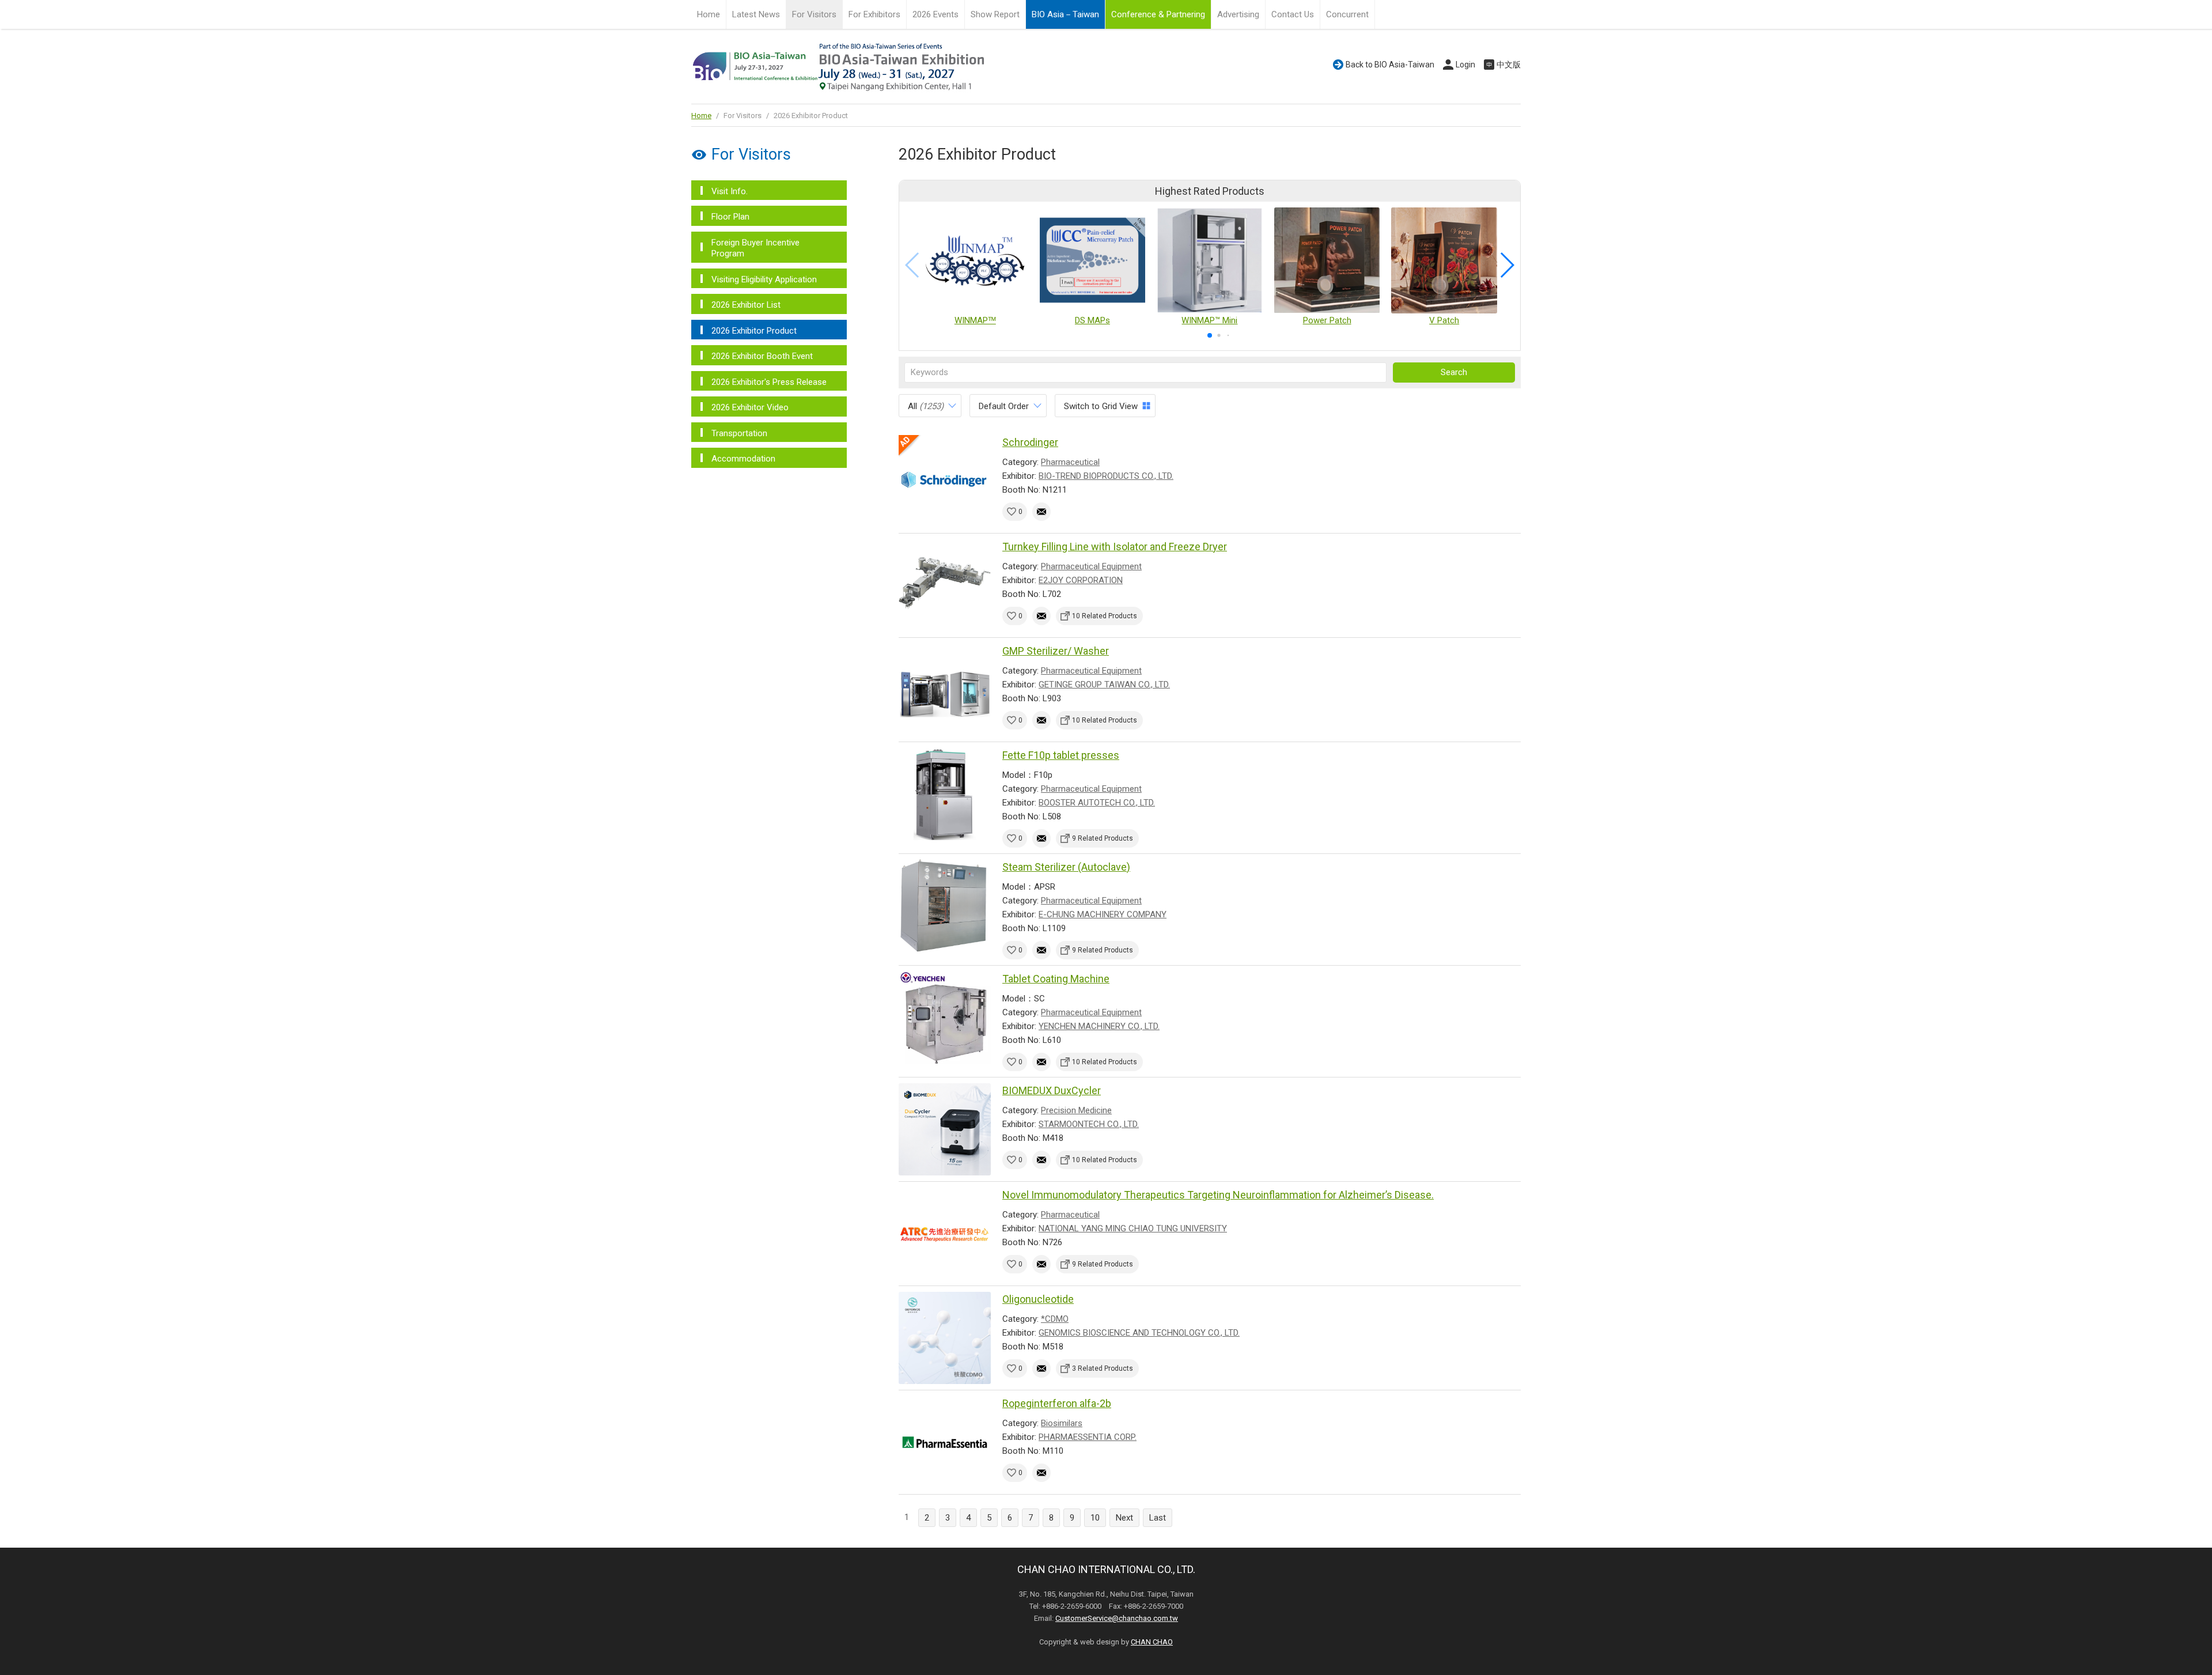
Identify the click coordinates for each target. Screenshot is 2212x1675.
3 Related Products (1103, 1368)
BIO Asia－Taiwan (1065, 14)
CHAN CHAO (1152, 1642)
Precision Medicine (1076, 1110)
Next (1124, 1518)
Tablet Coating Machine (1056, 979)
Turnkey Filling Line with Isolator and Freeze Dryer (1115, 547)
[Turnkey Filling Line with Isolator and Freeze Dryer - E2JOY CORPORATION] (945, 585)
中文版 (1509, 65)
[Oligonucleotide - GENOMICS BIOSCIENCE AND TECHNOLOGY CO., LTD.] (945, 1338)
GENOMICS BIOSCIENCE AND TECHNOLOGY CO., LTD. (1139, 1333)
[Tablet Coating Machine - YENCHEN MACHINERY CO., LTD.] (945, 1018)
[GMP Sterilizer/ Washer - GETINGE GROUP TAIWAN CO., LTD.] (945, 690)
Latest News (756, 14)
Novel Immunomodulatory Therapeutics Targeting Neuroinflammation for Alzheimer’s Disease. (1218, 1195)
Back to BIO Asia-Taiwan (1390, 65)
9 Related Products (1103, 838)
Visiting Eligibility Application (764, 279)
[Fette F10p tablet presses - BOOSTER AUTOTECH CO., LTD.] (945, 794)
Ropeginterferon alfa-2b (1057, 1403)
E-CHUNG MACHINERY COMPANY (1103, 914)
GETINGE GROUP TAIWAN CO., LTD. (1104, 685)
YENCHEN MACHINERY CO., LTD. (1099, 1026)
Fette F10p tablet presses (1061, 755)
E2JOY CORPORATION (1081, 580)
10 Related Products (1105, 616)
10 (1095, 1518)
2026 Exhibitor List (746, 305)
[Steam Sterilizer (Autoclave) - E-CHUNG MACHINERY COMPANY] (945, 906)
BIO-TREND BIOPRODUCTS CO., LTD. (1106, 476)
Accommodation (743, 459)
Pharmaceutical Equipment (1091, 566)
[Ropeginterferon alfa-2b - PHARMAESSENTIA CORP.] (945, 1442)
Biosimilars (1062, 1423)
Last (1158, 1518)
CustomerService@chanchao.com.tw (1117, 1618)
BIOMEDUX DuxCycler (1052, 1090)
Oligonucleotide (1038, 1299)
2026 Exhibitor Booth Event (762, 356)
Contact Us (1293, 14)
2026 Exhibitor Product (754, 331)
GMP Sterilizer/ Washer (1056, 651)
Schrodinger (1030, 442)
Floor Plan (730, 217)
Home (709, 14)
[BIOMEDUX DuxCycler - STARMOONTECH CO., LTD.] (945, 1129)
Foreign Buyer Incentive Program (755, 248)
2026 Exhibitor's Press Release (769, 382)
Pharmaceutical (1070, 462)
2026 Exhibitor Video (750, 407)
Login (1465, 65)
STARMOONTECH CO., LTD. (1089, 1124)
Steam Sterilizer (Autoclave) (1066, 867)
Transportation (739, 433)
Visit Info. (730, 191)
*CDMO (1055, 1319)
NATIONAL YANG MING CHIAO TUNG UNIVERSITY (1133, 1228)
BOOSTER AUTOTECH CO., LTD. (1097, 803)
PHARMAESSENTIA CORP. (1088, 1437)
